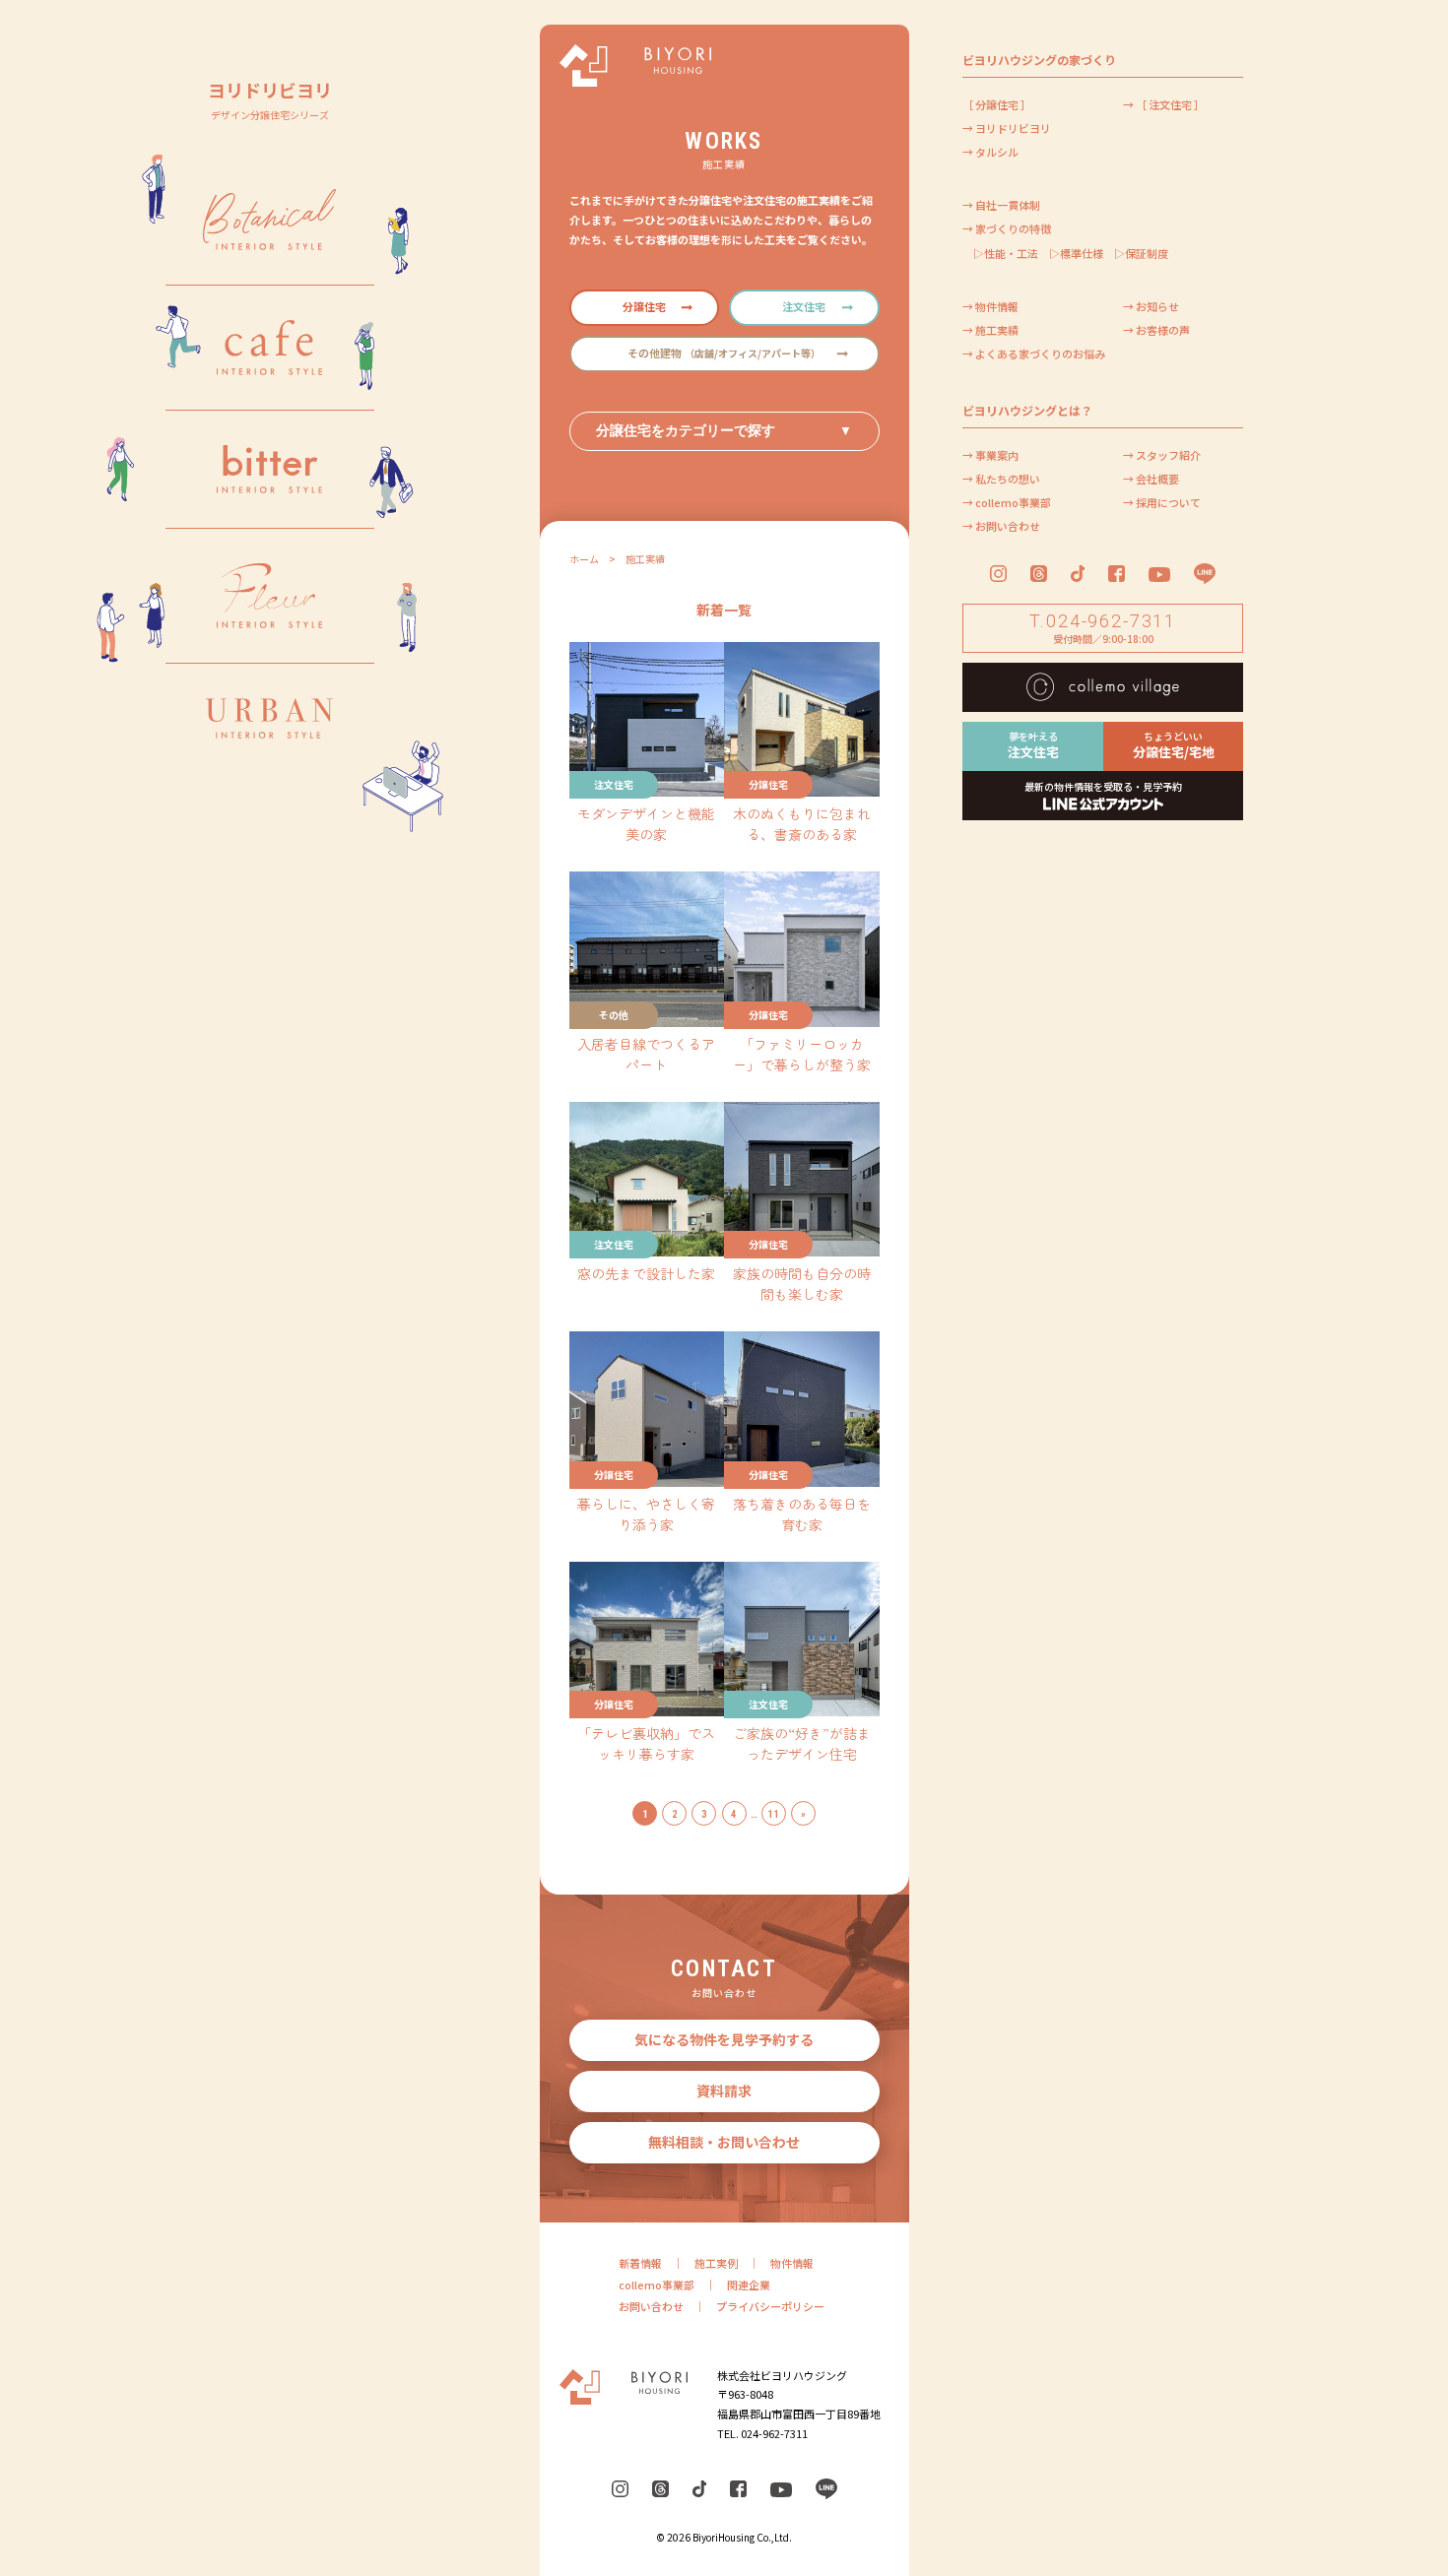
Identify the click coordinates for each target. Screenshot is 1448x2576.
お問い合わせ (651, 2306)
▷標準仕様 (1076, 253)
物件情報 (792, 2263)
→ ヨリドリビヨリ (1007, 128)
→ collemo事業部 (1007, 502)
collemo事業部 (657, 2285)
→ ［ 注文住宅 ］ (1164, 104)
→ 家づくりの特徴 (1007, 228)
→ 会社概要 (1151, 479)
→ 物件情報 (990, 306)
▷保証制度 (1141, 253)
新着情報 (640, 2263)
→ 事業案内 (990, 455)
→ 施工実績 (990, 330)
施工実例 (716, 2263)
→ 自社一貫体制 (1001, 205)
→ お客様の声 (1156, 330)
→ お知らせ (1151, 306)
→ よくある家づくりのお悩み (1034, 354)
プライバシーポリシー (770, 2306)
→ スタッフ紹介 (1162, 455)
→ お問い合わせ (1001, 526)
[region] (270, 1288)
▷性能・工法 (1006, 253)
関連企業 (749, 2285)
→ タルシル (990, 152)
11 (773, 1814)
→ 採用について (1162, 502)
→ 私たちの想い (1001, 479)
